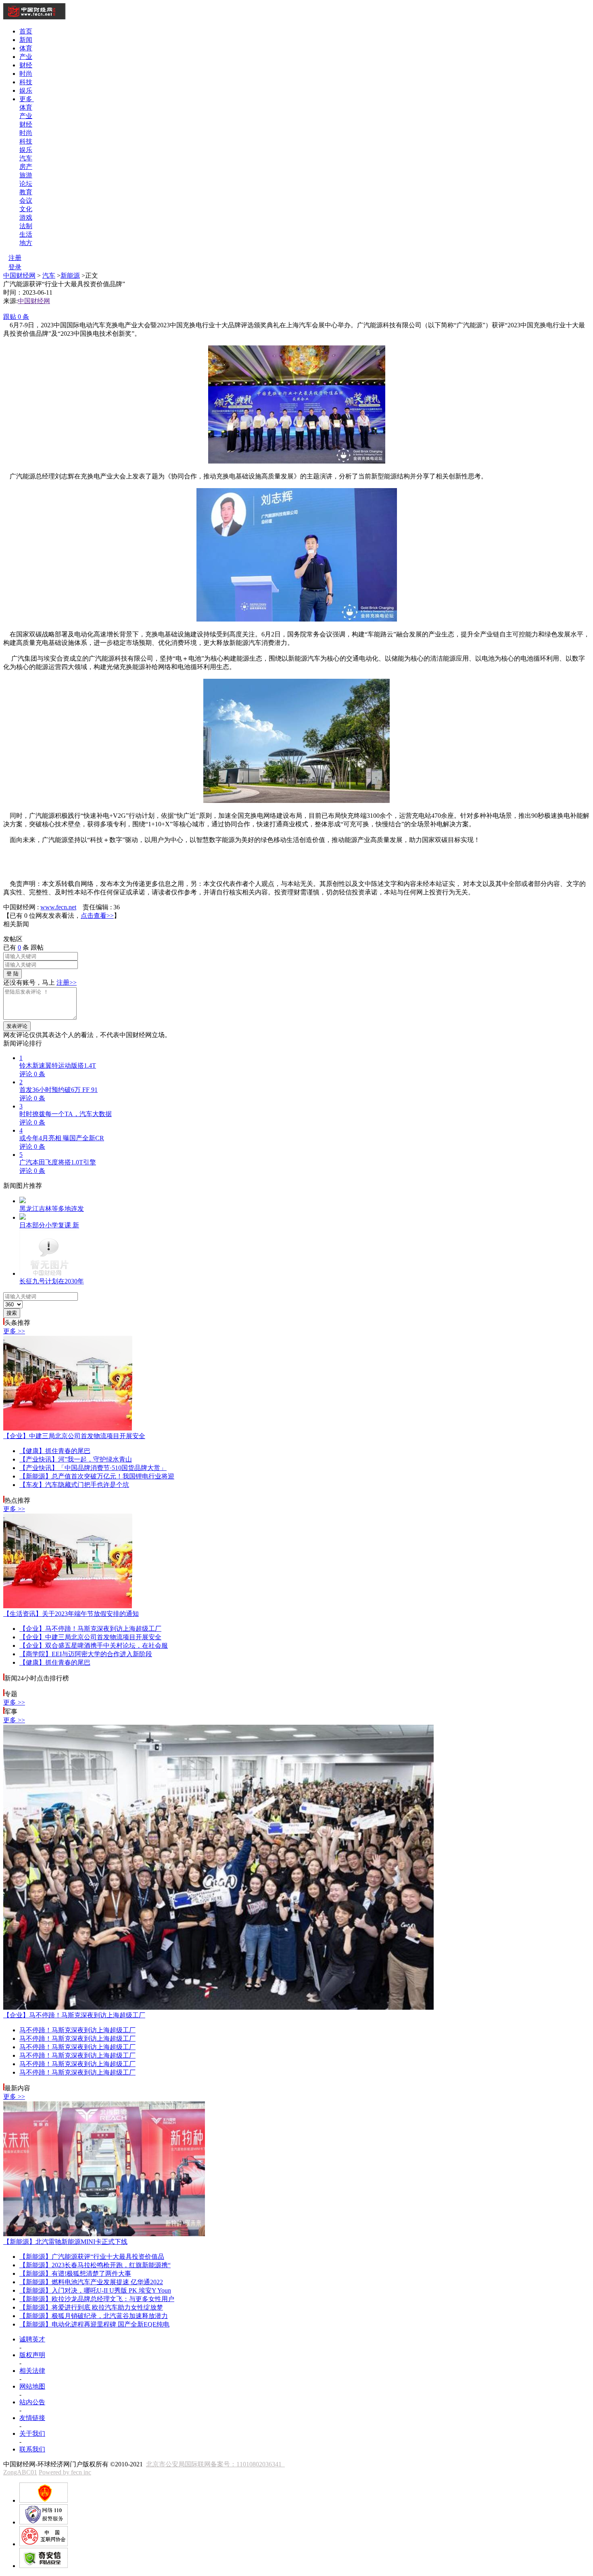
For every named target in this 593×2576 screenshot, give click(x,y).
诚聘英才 (32, 2339)
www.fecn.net (58, 907)
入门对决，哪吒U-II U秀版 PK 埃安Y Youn (95, 2290)
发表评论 (17, 1026)
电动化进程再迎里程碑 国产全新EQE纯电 (94, 2324)
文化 (26, 209)
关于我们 (32, 2434)
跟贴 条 (16, 317)
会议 (26, 201)
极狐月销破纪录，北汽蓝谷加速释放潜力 (94, 2316)
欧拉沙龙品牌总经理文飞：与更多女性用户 (97, 2299)
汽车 (26, 158)
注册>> (67, 982)
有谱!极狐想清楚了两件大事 (75, 2273)
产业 (26, 57)
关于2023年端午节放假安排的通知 (71, 1614)
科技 (26, 82)
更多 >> (14, 1331)
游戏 (26, 217)
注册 (15, 258)
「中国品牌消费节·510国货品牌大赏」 (93, 1468)
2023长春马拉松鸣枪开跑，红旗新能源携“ (95, 2265)
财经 (26, 65)
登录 (15, 267)
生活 (26, 234)
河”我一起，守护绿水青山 (76, 1459)
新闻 (26, 40)
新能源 (70, 275)
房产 (26, 167)
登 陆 (13, 974)
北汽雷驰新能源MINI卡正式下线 (65, 2242)
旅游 (26, 175)
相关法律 (32, 2371)
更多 (27, 99)
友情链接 (32, 2418)
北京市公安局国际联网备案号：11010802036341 (215, 2464)
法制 (26, 226)
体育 (26, 48)
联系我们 (32, 2449)
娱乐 (26, 90)
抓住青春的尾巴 (55, 1451)
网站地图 (32, 2386)
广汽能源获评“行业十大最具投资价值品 (92, 2257)
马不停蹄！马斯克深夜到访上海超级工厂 (90, 1629)
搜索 (12, 1313)
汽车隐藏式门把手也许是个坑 (74, 1485)
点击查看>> (97, 916)
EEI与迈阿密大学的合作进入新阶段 (86, 1654)
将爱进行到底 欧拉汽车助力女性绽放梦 (91, 2307)
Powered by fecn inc (65, 2472)
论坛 (26, 184)
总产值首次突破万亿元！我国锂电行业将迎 (97, 1476)
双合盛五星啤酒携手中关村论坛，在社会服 (94, 1646)
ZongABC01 (20, 2472)
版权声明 (32, 2355)
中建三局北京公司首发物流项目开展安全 (74, 1436)
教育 (26, 192)
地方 (26, 243)
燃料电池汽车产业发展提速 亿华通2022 (91, 2282)
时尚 (26, 74)
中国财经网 (19, 275)
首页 (26, 31)
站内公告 (32, 2402)
